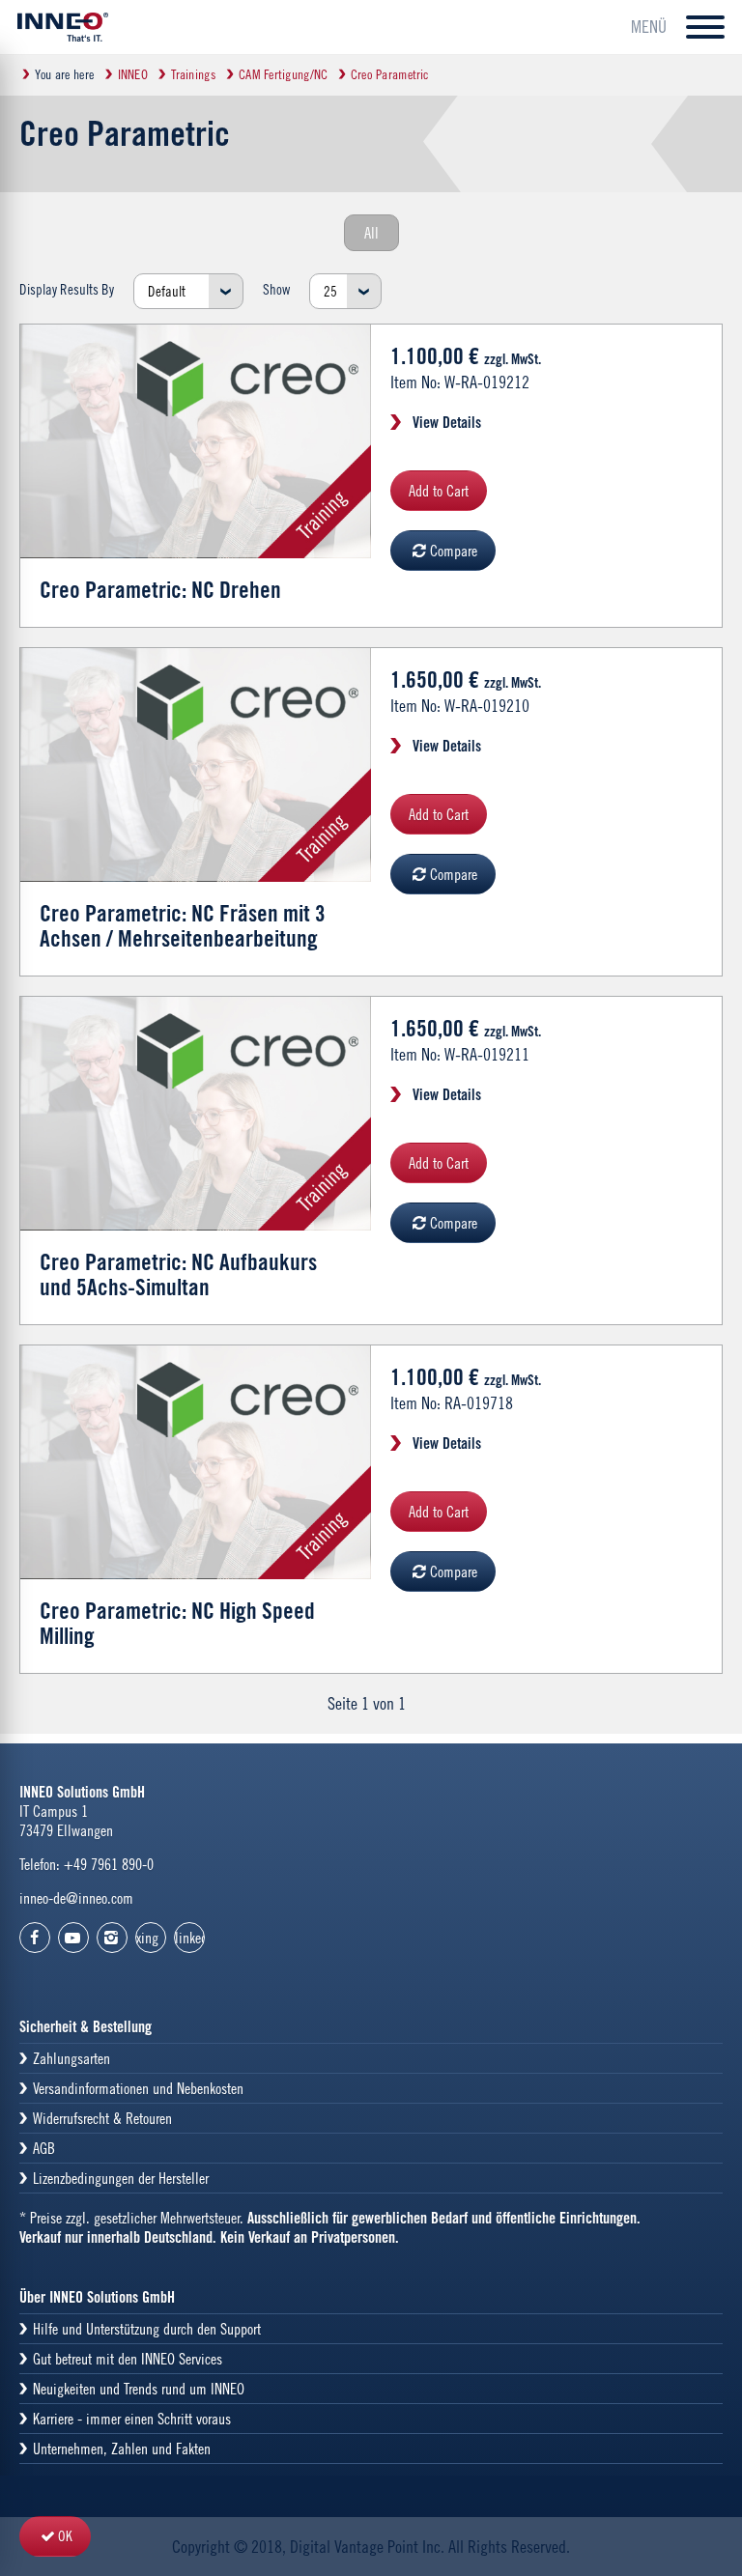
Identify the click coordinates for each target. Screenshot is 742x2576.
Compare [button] (454, 551)
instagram (112, 1938)
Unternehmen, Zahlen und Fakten (122, 2449)
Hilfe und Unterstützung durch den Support (147, 2329)
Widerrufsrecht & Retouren (102, 2118)
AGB (44, 2148)
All (371, 233)
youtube (73, 1938)
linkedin (190, 1938)
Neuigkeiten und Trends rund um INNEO (139, 2389)
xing (147, 1938)
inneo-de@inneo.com (76, 1898)
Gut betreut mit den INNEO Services (128, 2359)
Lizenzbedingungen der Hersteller (121, 2178)
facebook (35, 1938)
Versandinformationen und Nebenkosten (138, 2088)
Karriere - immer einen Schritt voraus (132, 2419)
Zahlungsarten (71, 2058)
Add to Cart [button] (439, 491)
